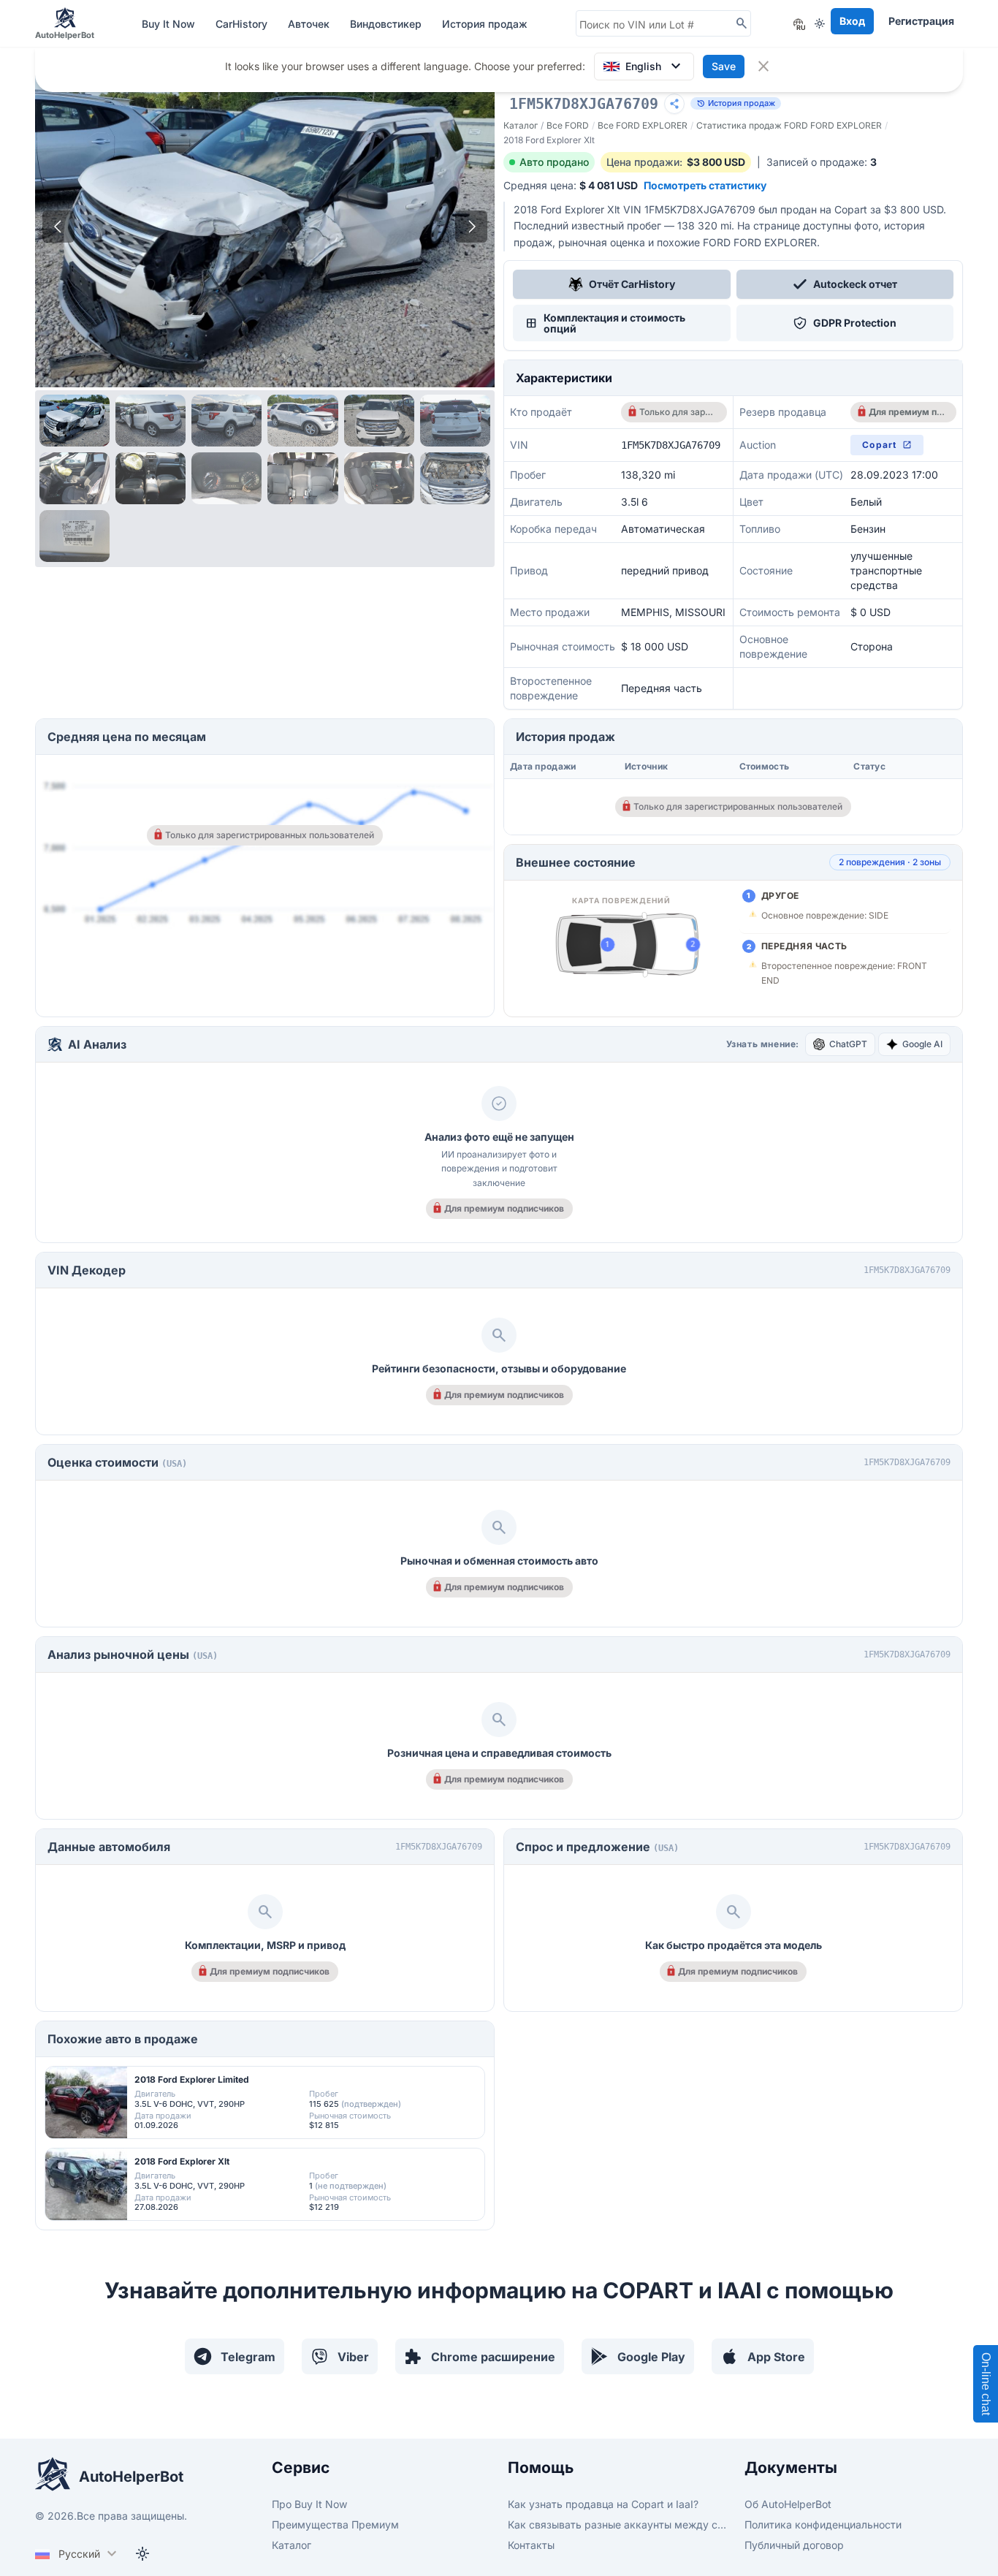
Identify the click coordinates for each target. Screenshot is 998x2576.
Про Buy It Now (309, 2504)
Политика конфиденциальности (823, 2524)
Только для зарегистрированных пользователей (678, 412)
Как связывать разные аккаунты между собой (617, 2524)
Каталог (521, 125)
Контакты (531, 2545)
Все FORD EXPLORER (643, 125)
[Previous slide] (58, 227)
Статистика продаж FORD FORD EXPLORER (789, 125)
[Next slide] (471, 227)
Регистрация (921, 21)
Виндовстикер (387, 24)
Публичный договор (794, 2545)
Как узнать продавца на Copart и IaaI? (603, 2504)
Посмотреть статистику (705, 185)
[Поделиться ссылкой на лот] (674, 104)
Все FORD (568, 125)
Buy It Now (170, 24)
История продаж (485, 24)
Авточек (310, 24)
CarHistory (243, 24)
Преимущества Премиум (335, 2524)
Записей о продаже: (822, 162)
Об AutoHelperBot (788, 2504)
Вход (852, 21)
